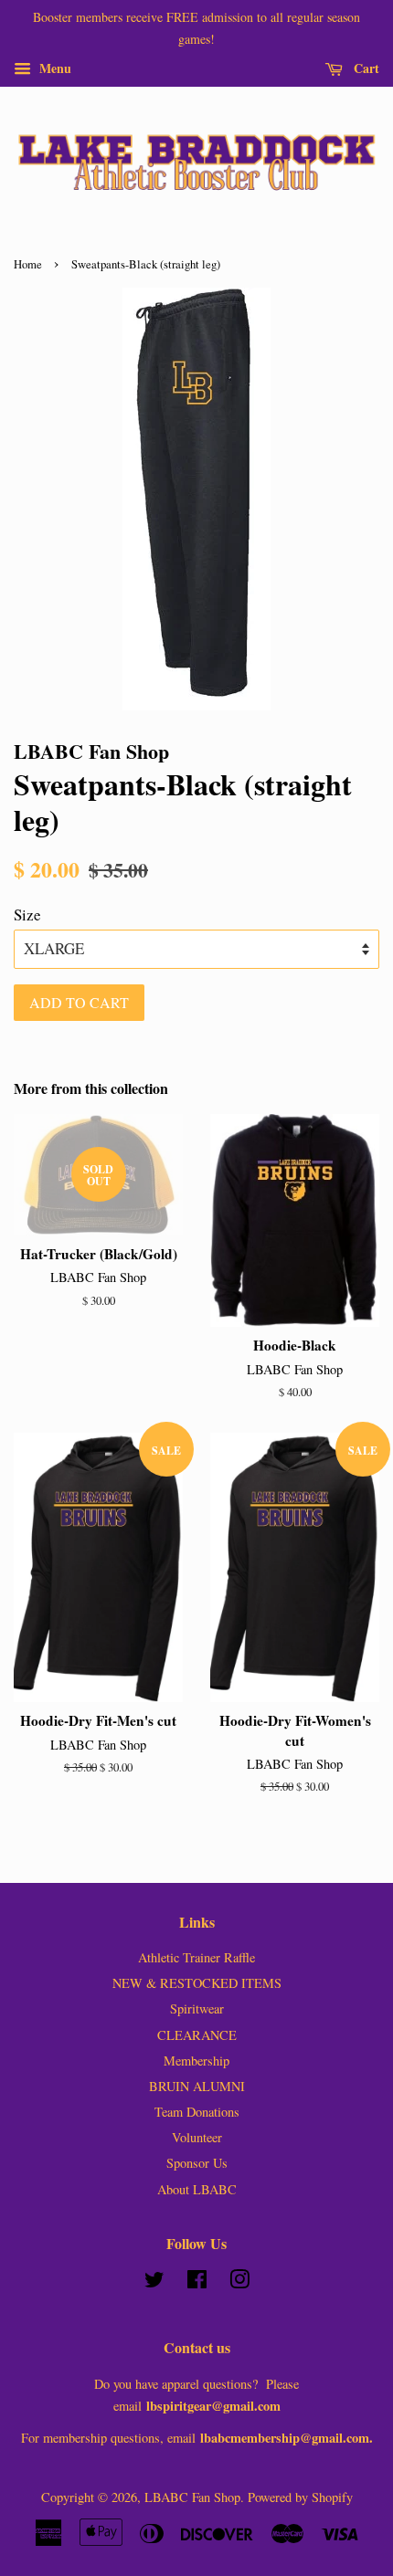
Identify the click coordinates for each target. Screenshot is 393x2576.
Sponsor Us (197, 2163)
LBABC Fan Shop (192, 2497)
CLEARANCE (197, 2035)
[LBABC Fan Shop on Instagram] (239, 2282)
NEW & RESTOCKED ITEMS (197, 1983)
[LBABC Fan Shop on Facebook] (197, 2282)
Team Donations (197, 2112)
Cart (365, 67)
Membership (196, 2061)
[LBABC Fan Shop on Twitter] (154, 2282)
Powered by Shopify (300, 2497)
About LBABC (197, 2189)
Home (28, 264)
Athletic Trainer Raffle (196, 1957)
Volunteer (197, 2137)
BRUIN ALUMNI (197, 2086)
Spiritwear (197, 2008)
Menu (53, 67)
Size (27, 915)
